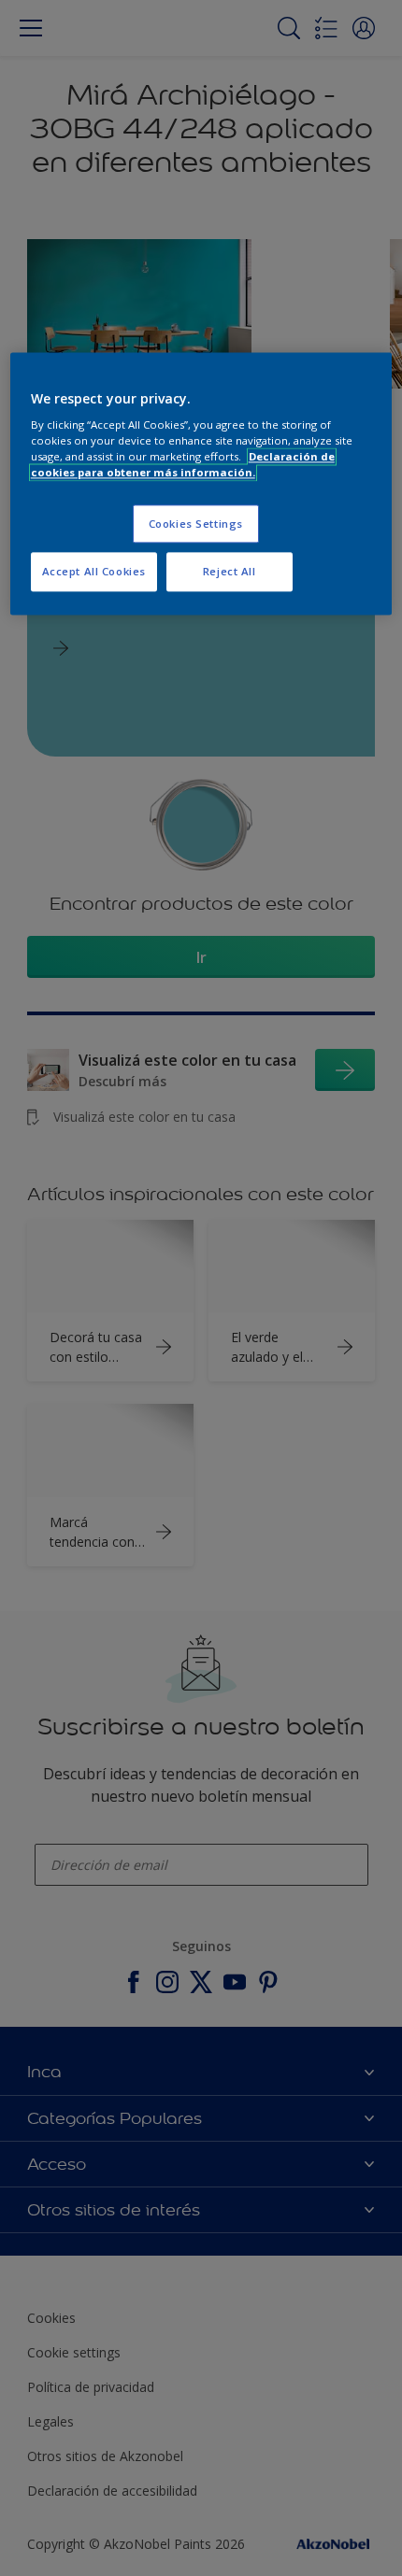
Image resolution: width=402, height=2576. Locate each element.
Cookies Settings (196, 524)
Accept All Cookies (94, 572)
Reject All (230, 572)
